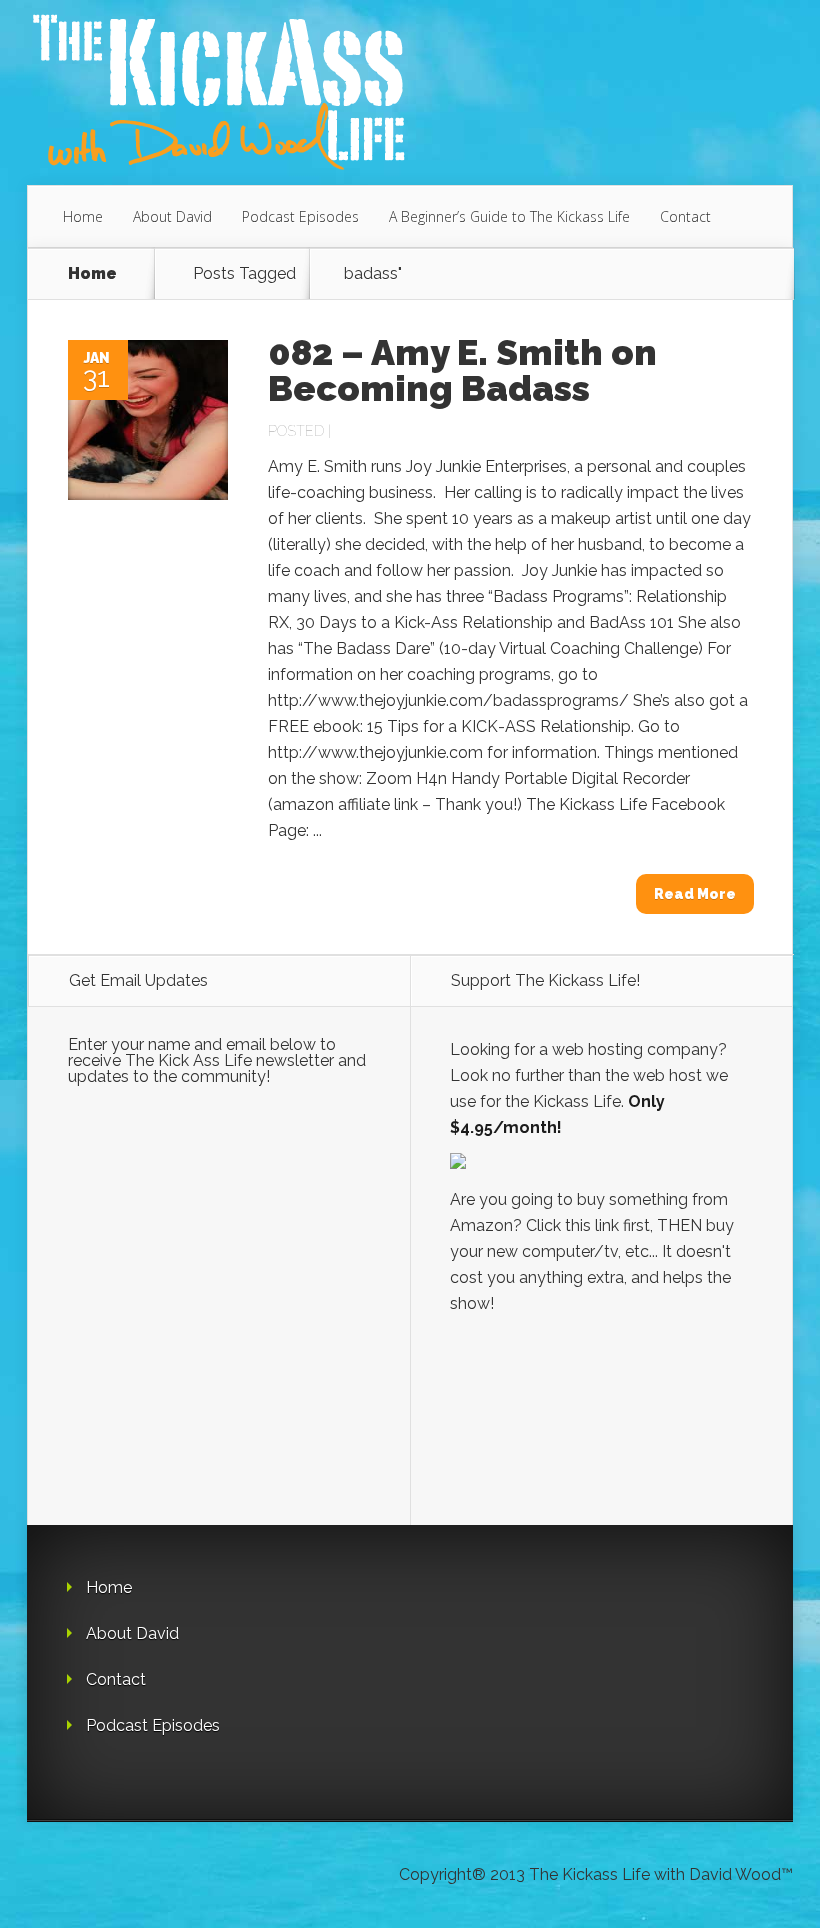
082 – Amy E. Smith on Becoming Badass (462, 370)
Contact (685, 216)
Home (83, 216)
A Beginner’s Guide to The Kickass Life (509, 216)
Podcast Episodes (300, 216)
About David (172, 216)
